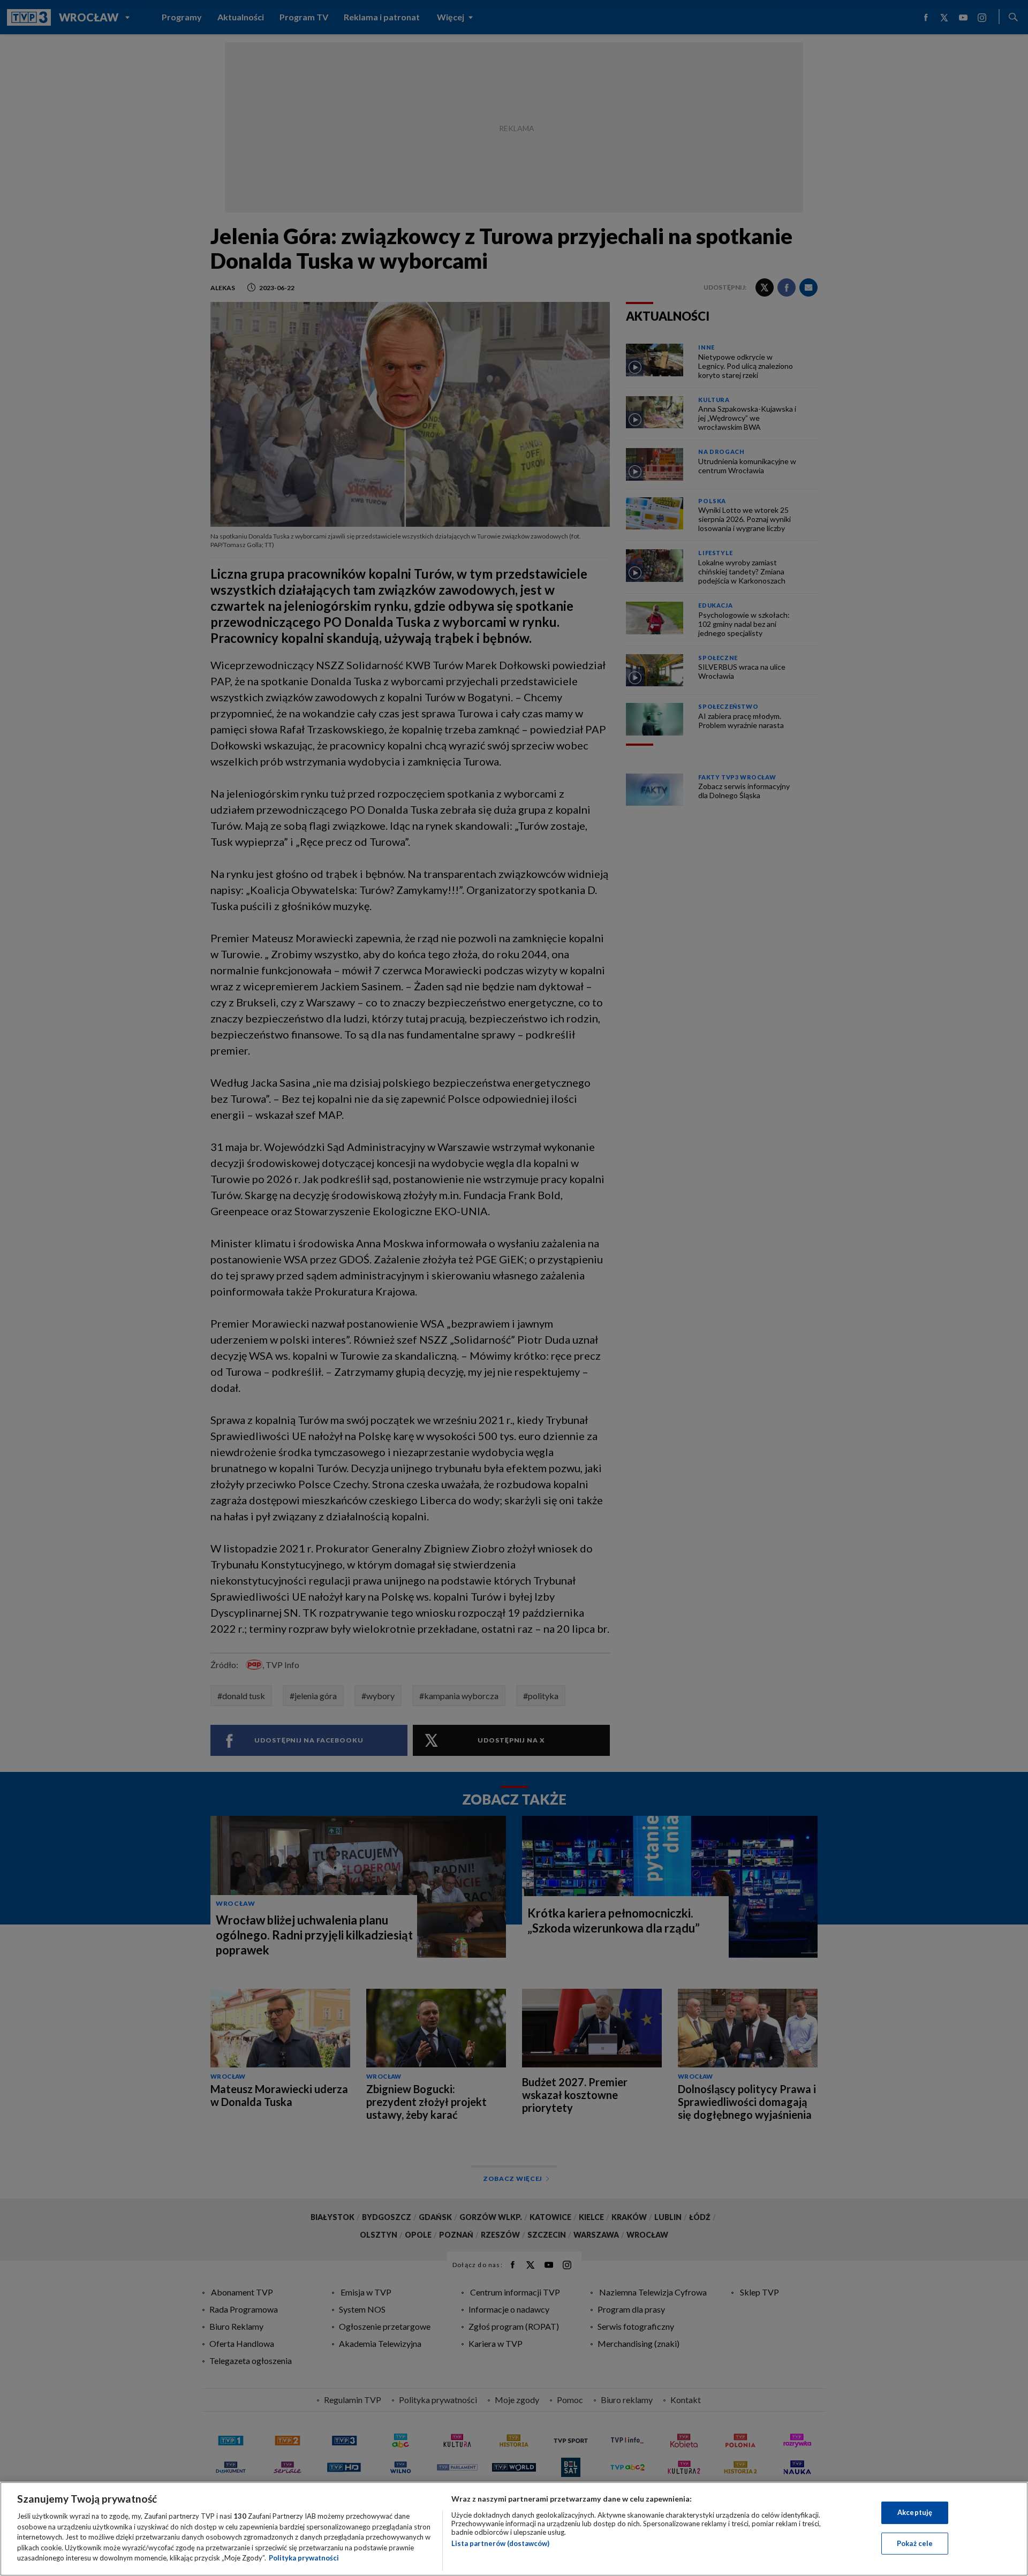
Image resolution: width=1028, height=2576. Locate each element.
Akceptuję (915, 2512)
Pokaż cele (915, 2543)
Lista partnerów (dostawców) (500, 2543)
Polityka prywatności (304, 2558)
